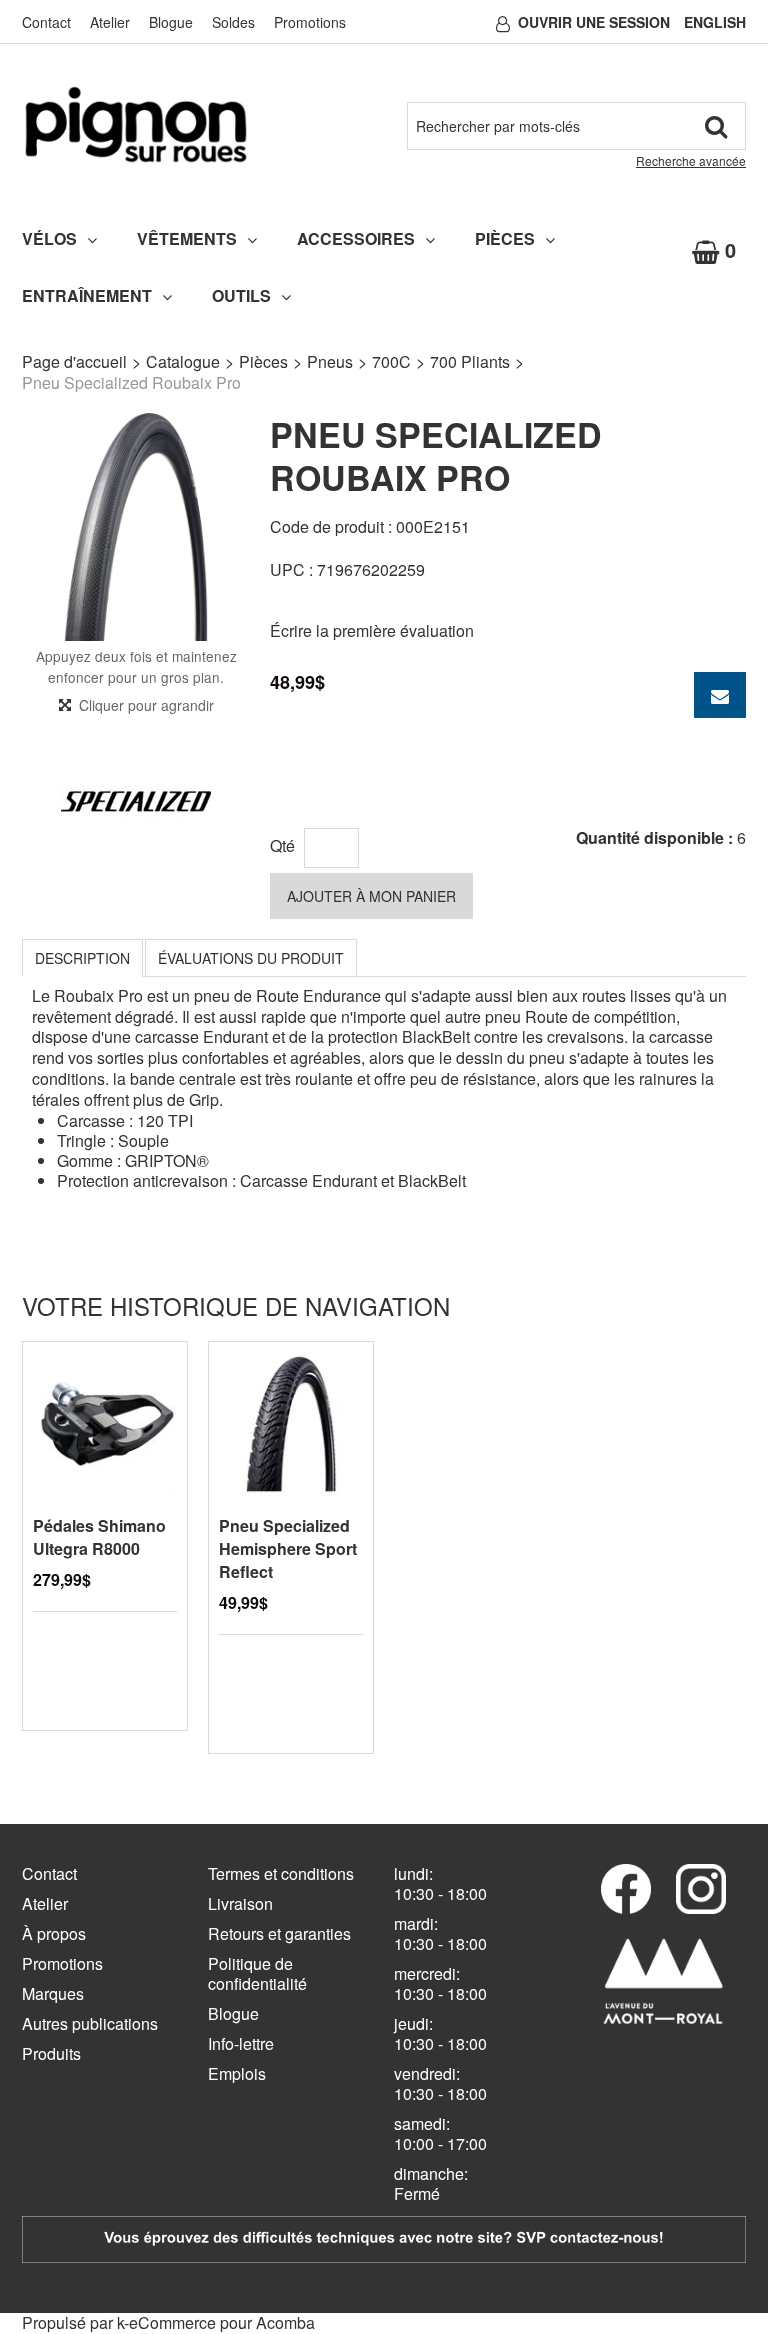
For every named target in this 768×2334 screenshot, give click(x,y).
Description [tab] (82, 958)
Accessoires (356, 238)
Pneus (330, 361)
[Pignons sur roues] (136, 124)
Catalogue (183, 361)
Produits (51, 2053)
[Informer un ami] (720, 695)
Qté (282, 845)
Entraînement (87, 295)
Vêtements (187, 238)
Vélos (49, 238)
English (715, 22)
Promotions (310, 22)
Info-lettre (241, 2043)
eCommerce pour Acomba (222, 2322)
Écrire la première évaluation (372, 630)
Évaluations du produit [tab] (251, 958)
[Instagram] (701, 1889)
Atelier (110, 22)
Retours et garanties (279, 1933)
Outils (241, 295)
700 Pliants (470, 361)
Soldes (233, 22)
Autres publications (90, 2023)
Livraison (240, 1903)
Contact (46, 22)
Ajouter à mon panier (371, 896)
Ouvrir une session (594, 22)
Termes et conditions (281, 1873)
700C (391, 361)
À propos (54, 1933)
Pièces (505, 238)
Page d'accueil (74, 361)
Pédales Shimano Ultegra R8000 (99, 1537)
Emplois (237, 2073)
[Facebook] (626, 1889)
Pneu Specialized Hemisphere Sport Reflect (288, 1548)
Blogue (171, 22)
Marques (53, 1993)
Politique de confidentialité (257, 1973)
